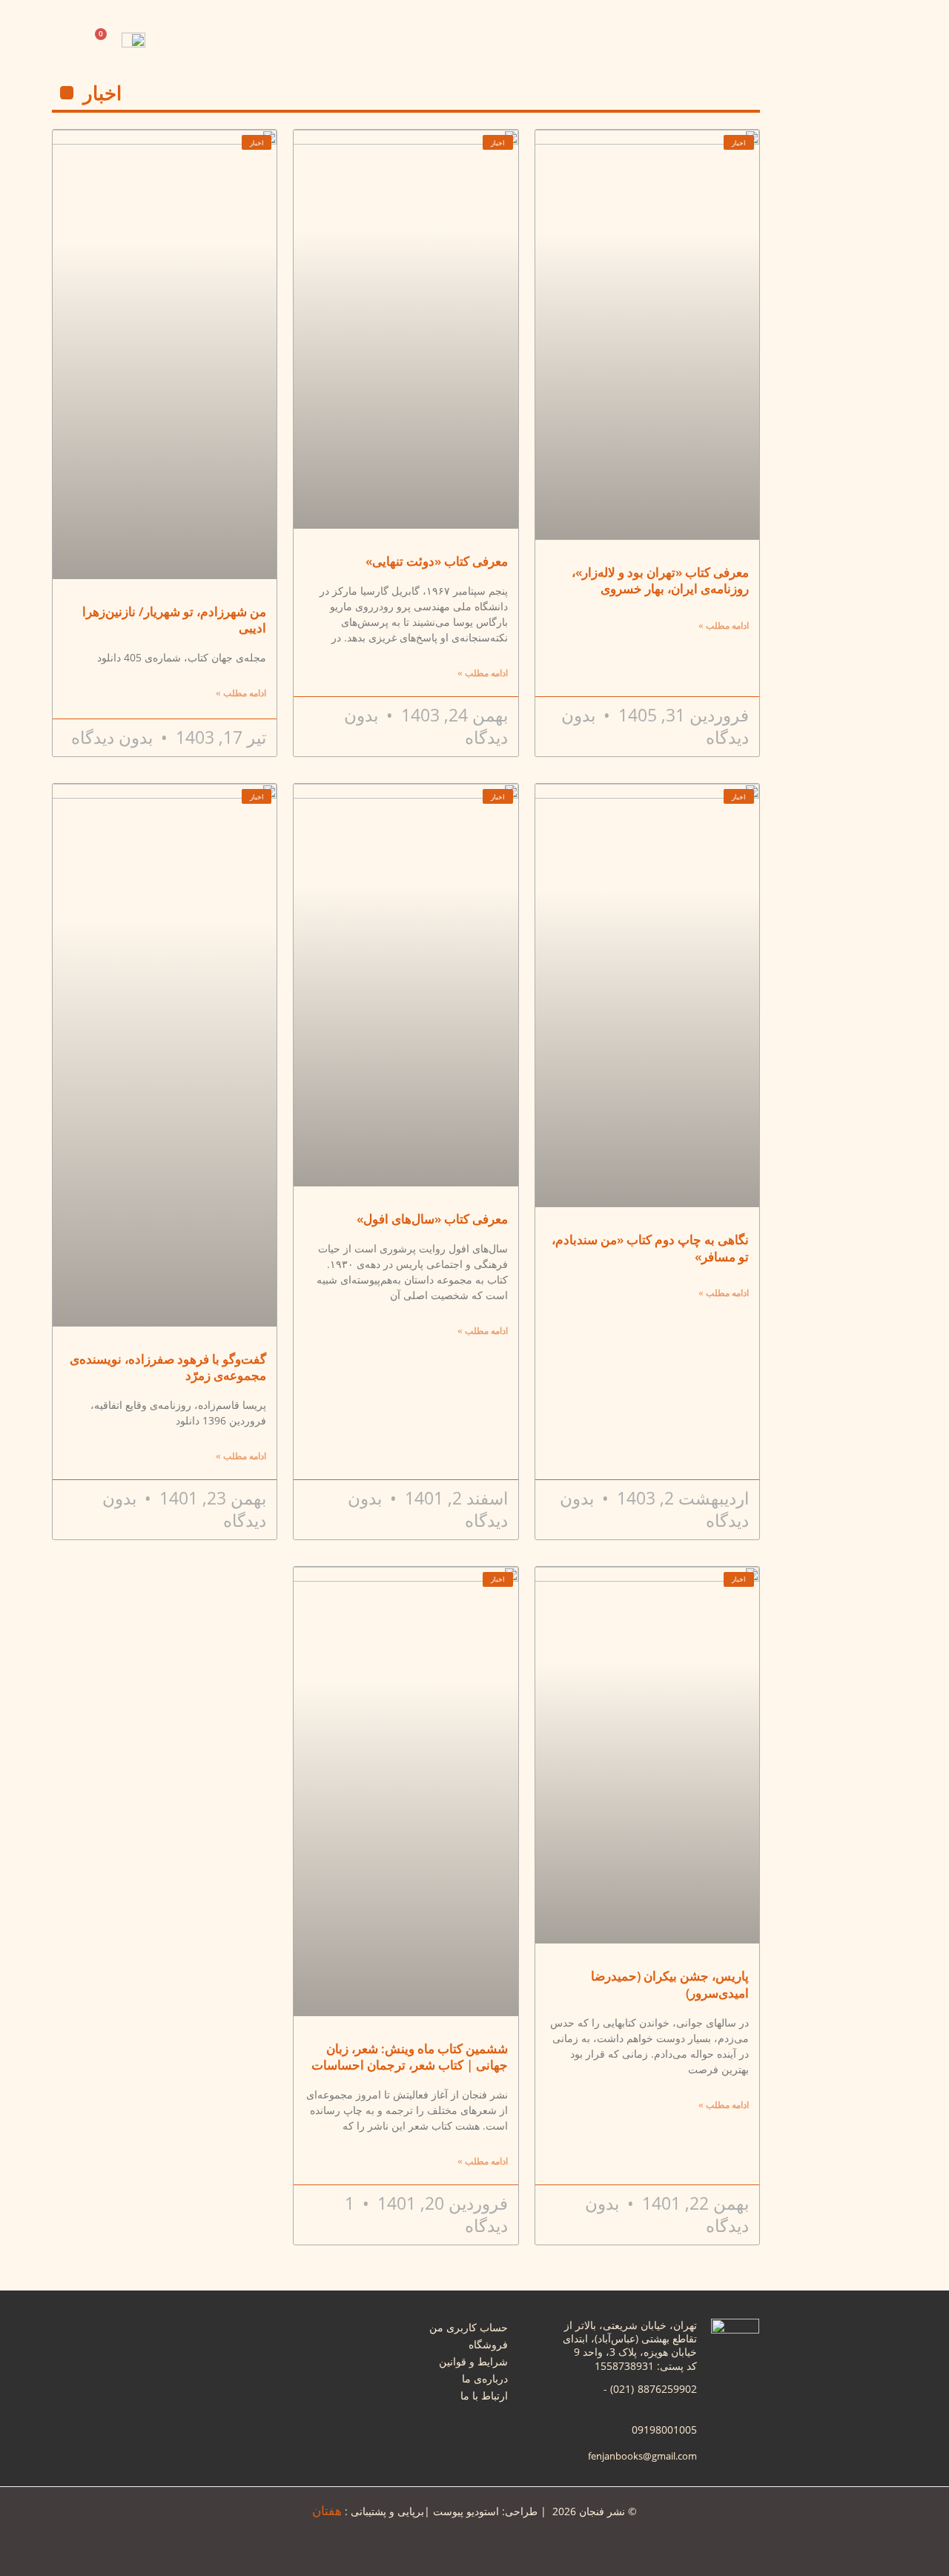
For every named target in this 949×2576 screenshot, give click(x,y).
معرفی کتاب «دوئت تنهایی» (437, 561)
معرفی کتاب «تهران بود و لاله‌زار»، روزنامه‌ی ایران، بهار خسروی (660, 580)
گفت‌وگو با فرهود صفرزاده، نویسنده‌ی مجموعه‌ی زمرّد (168, 1367)
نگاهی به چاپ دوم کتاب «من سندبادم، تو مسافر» (650, 1248)
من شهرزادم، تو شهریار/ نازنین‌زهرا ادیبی (174, 620)
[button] (164, 44)
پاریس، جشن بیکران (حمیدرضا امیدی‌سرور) (670, 1984)
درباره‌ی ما (485, 2378)
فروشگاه (488, 2344)
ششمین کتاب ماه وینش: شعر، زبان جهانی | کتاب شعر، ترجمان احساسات (410, 2057)
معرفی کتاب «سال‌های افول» (432, 1219)
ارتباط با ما (484, 2395)
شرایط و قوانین (473, 2361)
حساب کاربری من (469, 2327)
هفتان (327, 2510)
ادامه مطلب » (724, 625)
